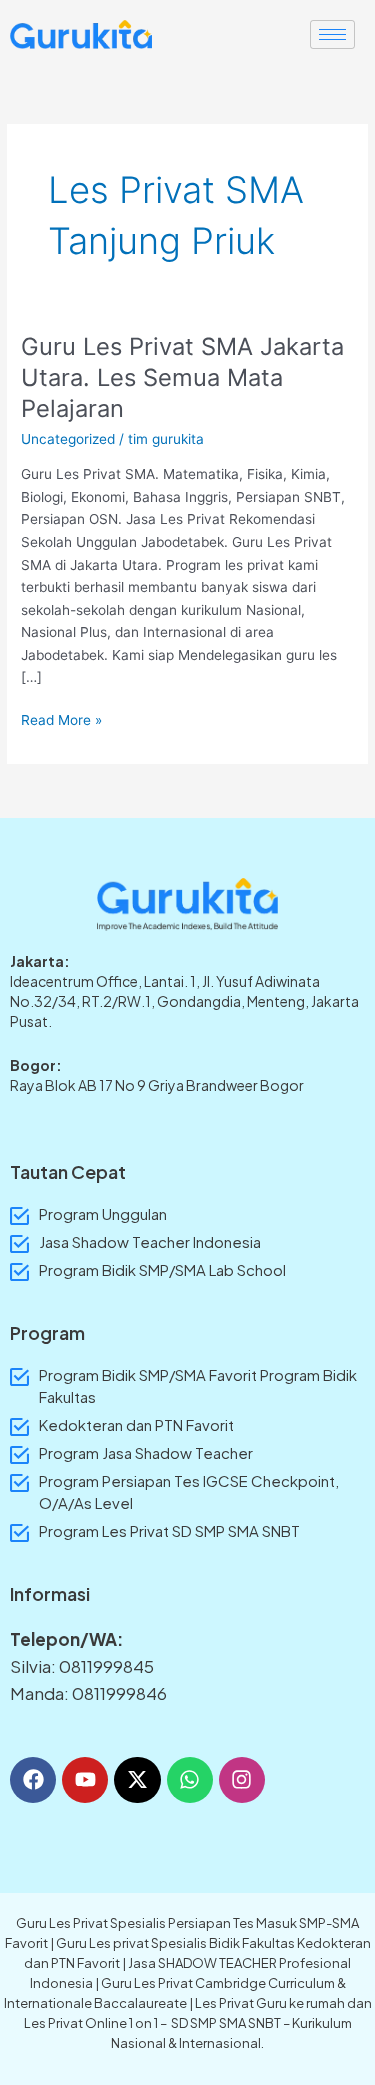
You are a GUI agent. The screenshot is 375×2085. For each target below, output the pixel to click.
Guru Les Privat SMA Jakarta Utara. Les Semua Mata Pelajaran (182, 377)
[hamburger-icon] (332, 34)
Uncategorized (68, 439)
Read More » (61, 718)
